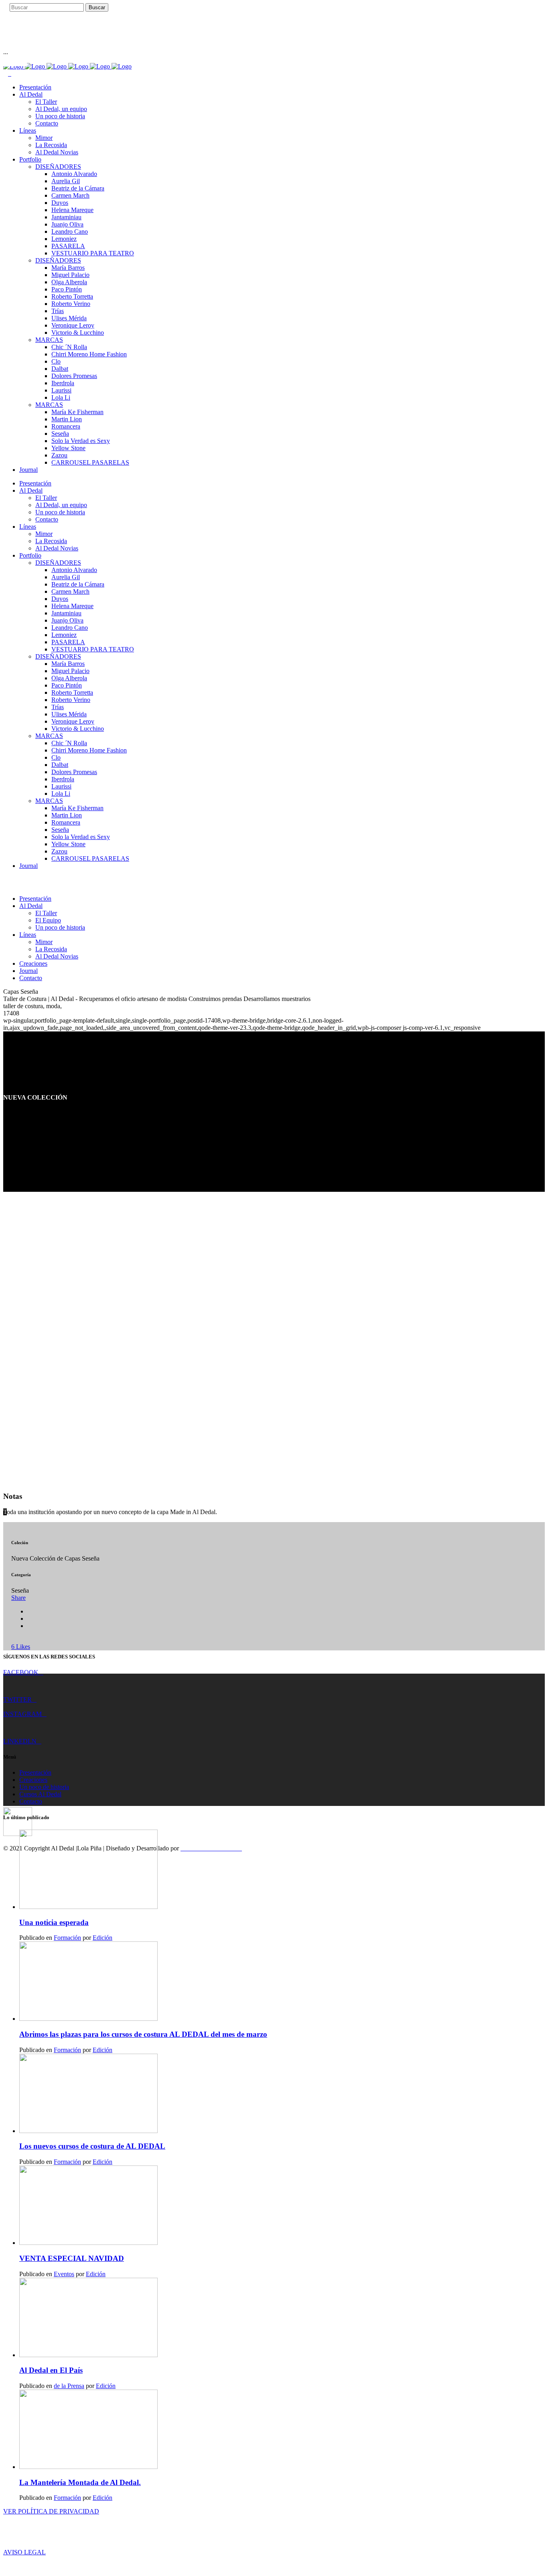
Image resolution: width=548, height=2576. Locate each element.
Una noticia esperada (54, 1922)
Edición (102, 1938)
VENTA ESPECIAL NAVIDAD (72, 2258)
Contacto (31, 1801)
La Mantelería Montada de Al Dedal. (80, 2482)
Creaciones (33, 1780)
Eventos (64, 2274)
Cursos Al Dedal (40, 1794)
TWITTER (17, 1699)
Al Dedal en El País (51, 2370)
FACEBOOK (21, 1672)
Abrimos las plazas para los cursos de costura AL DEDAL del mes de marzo (143, 2034)
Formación (67, 1938)
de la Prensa (69, 2386)
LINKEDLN (20, 1741)
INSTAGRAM (22, 1714)
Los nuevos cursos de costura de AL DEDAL (92, 2146)
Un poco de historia (44, 1787)
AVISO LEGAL (24, 2552)
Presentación (35, 1772)
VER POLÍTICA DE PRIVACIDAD (51, 2511)
